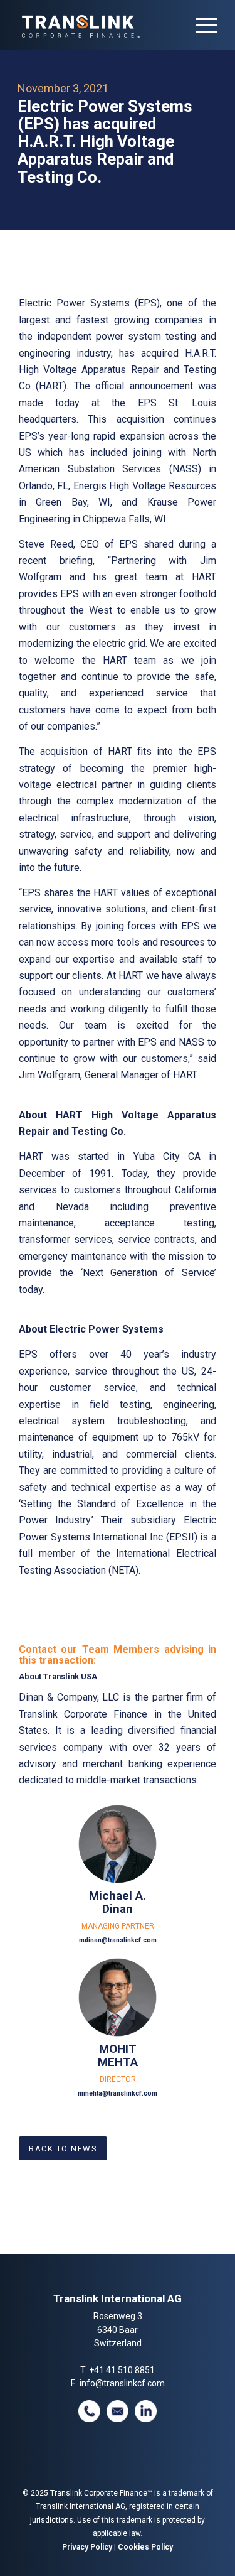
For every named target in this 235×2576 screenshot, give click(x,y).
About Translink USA (58, 1676)
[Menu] (200, 25)
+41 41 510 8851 (122, 2370)
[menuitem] (200, 25)
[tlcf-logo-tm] (97, 25)
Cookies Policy (145, 2547)
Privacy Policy (87, 2547)
